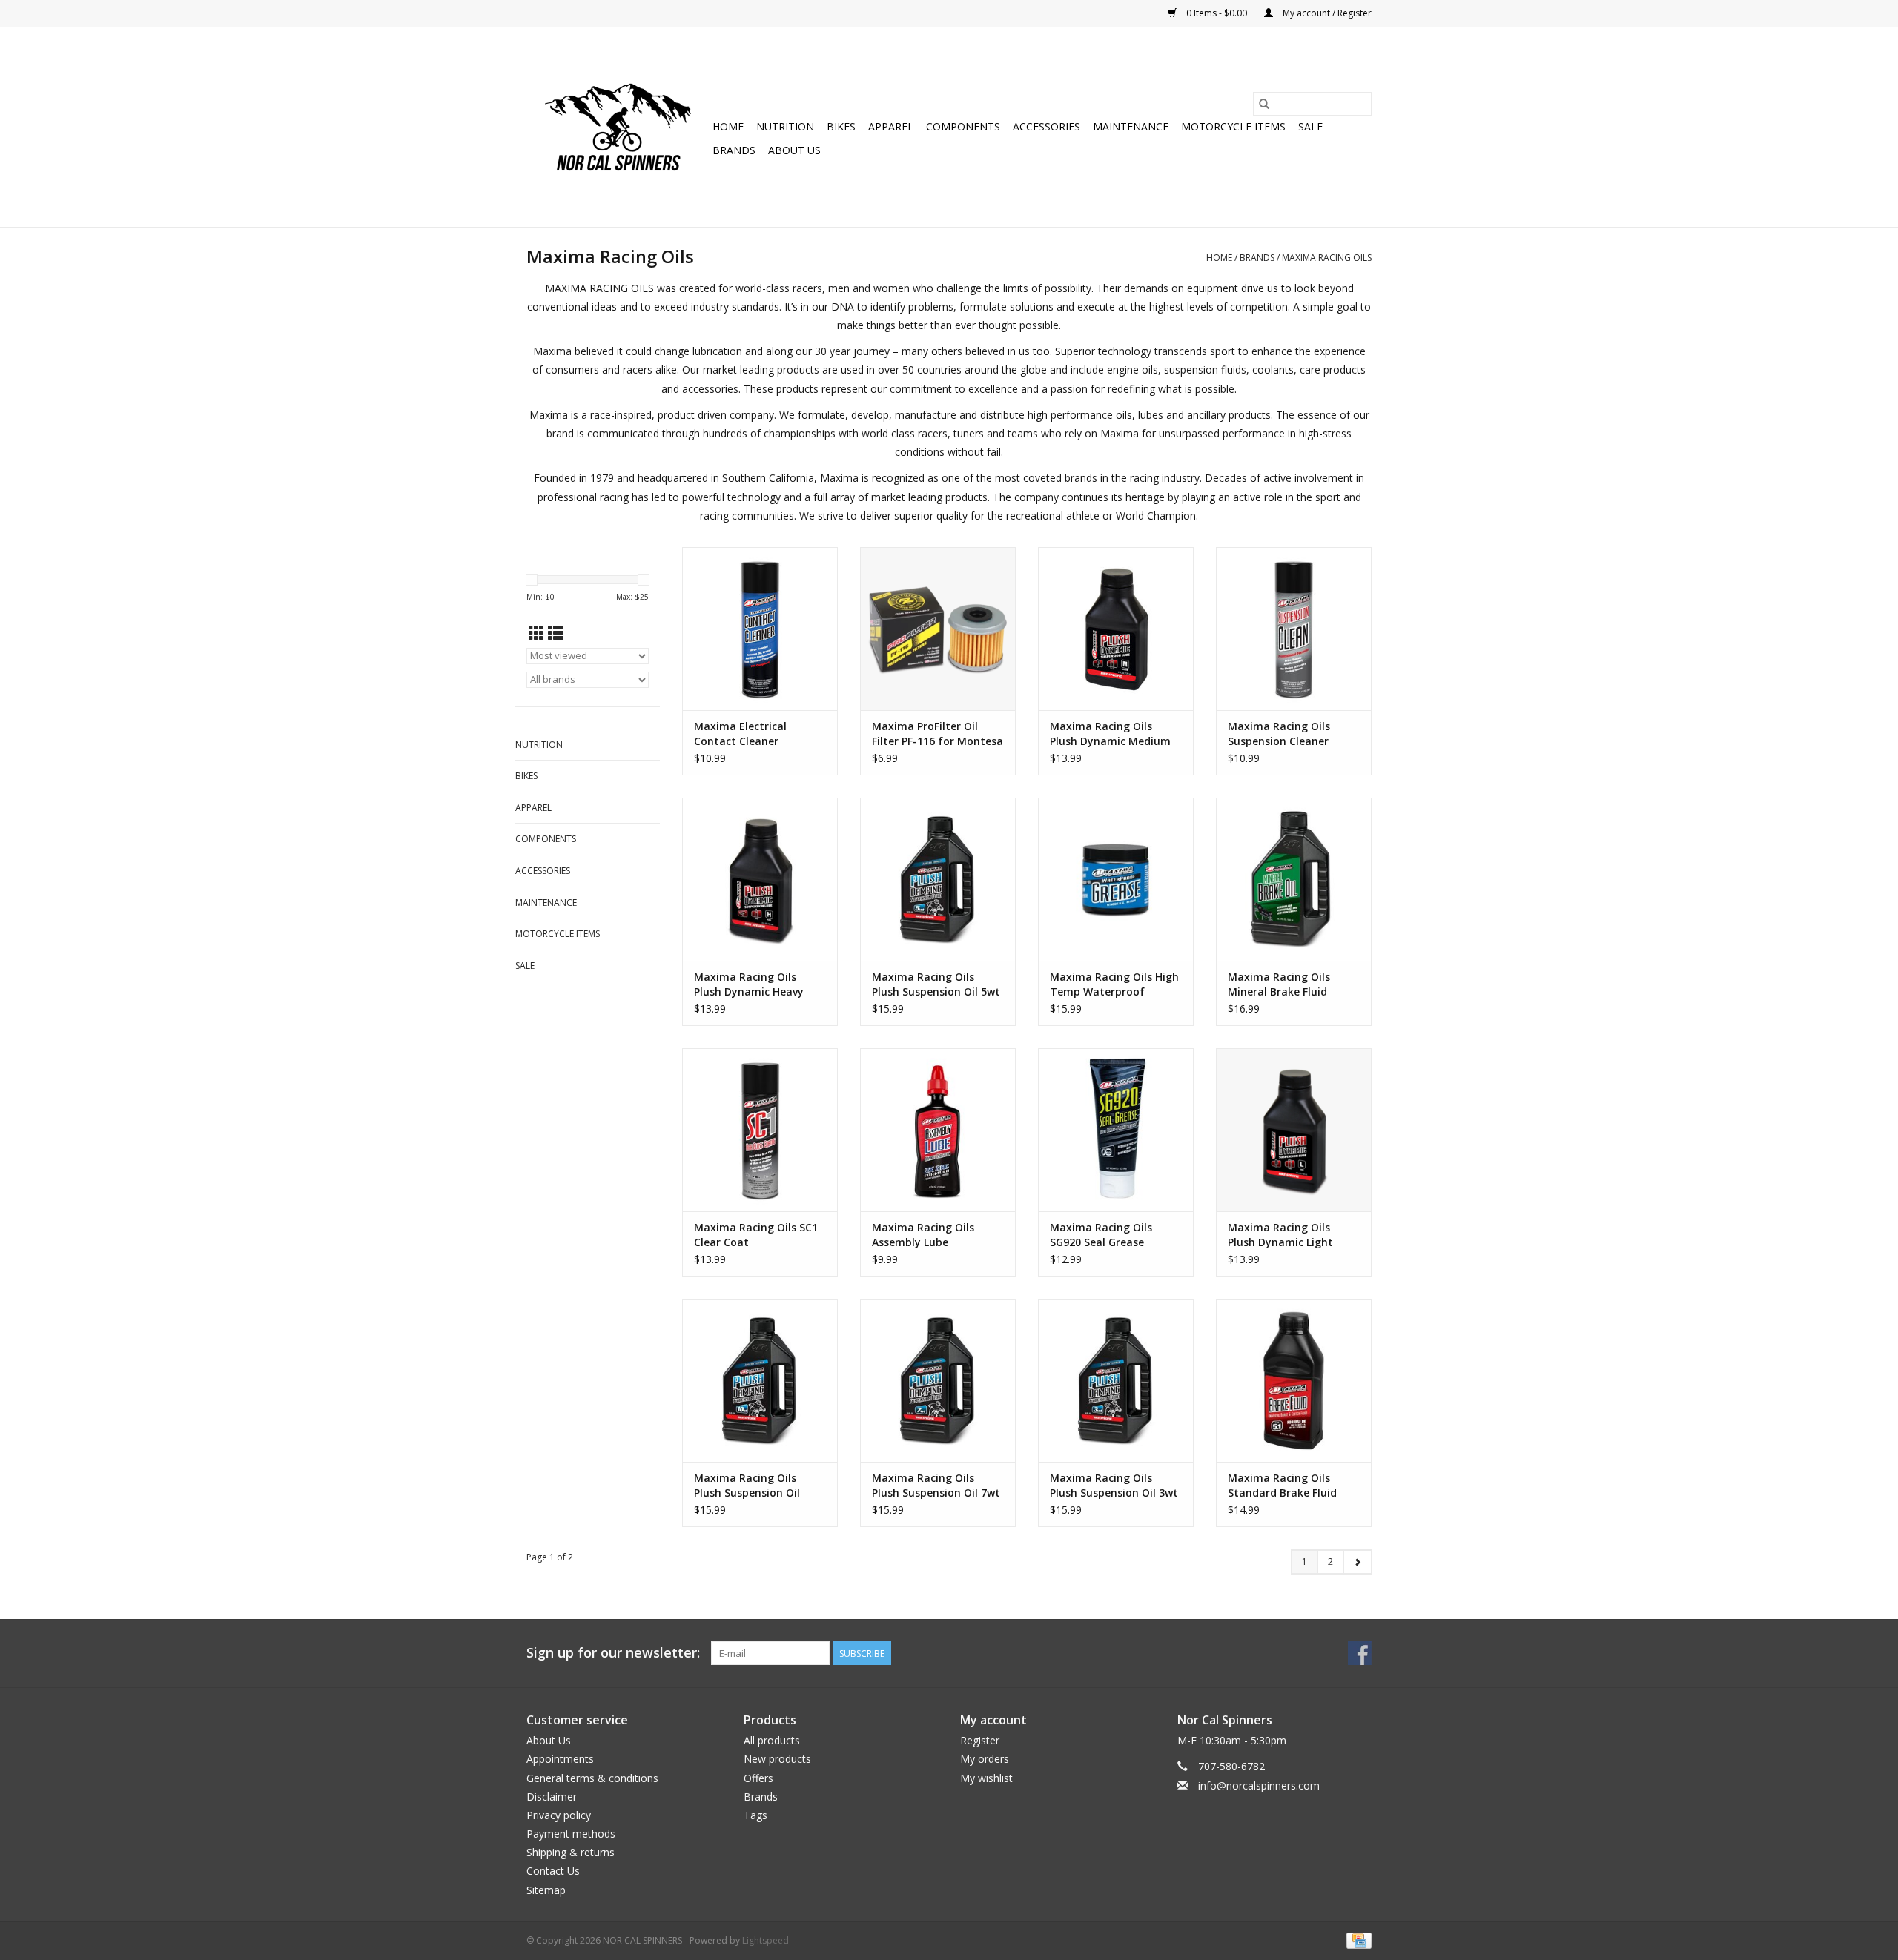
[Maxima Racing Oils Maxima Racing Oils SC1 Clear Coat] (760, 1130)
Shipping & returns (571, 1852)
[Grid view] (536, 633)
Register (980, 1740)
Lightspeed (766, 1940)
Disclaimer (552, 1797)
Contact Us (553, 1871)
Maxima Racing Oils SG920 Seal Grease (1101, 1235)
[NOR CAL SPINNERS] (617, 127)
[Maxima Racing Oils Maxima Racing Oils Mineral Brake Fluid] (1294, 879)
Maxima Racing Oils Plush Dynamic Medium (1110, 734)
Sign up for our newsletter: (613, 1653)
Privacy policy (559, 1815)
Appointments (560, 1759)
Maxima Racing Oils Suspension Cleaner (1279, 734)
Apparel (891, 126)
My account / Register (1326, 13)
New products (777, 1759)
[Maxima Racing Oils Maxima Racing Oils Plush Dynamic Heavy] (760, 879)
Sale (1310, 126)
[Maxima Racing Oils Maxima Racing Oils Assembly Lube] (938, 1130)
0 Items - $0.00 (1217, 13)
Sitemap (546, 1890)
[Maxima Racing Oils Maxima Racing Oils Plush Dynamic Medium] (1116, 629)
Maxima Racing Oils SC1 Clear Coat (756, 1235)
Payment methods (571, 1834)
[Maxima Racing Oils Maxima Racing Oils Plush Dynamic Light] (1294, 1130)
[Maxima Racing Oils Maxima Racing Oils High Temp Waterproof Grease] (1116, 879)
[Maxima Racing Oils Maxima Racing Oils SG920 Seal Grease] (1116, 1130)
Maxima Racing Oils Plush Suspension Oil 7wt (936, 1485)
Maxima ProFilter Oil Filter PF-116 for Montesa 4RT (938, 734)
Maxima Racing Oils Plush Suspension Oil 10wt (747, 1486)
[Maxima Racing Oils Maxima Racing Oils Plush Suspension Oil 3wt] (1116, 1380)
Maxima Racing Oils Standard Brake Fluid (1282, 1485)
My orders (985, 1759)
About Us (794, 150)
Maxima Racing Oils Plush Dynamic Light (1280, 1235)
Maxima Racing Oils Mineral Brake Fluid (1279, 984)
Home (728, 126)
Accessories (1046, 126)
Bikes (841, 126)
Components (963, 126)
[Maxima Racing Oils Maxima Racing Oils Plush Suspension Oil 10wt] (760, 1380)
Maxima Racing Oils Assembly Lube (923, 1235)
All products (772, 1740)
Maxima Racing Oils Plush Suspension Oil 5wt (936, 984)
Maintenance (1131, 126)
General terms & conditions (592, 1778)
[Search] (1264, 104)
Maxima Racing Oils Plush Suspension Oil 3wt (1114, 1485)
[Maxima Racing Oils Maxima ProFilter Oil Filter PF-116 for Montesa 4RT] (938, 629)
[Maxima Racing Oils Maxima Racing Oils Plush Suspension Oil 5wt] (938, 879)
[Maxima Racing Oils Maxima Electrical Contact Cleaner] (760, 629)
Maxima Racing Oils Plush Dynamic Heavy (749, 984)
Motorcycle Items (1233, 126)
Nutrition (785, 126)
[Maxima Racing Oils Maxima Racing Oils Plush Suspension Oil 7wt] (938, 1380)
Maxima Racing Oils (1327, 258)
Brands (734, 150)
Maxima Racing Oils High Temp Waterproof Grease (1114, 984)
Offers (758, 1778)
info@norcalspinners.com (1259, 1785)
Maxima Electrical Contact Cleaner (740, 734)
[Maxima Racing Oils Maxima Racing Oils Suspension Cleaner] (1294, 629)
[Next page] (1357, 1562)
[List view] (556, 633)
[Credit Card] (1356, 1940)
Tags (755, 1815)
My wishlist (986, 1778)
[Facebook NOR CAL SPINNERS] (1360, 1653)
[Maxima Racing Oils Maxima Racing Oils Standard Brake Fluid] (1294, 1380)
